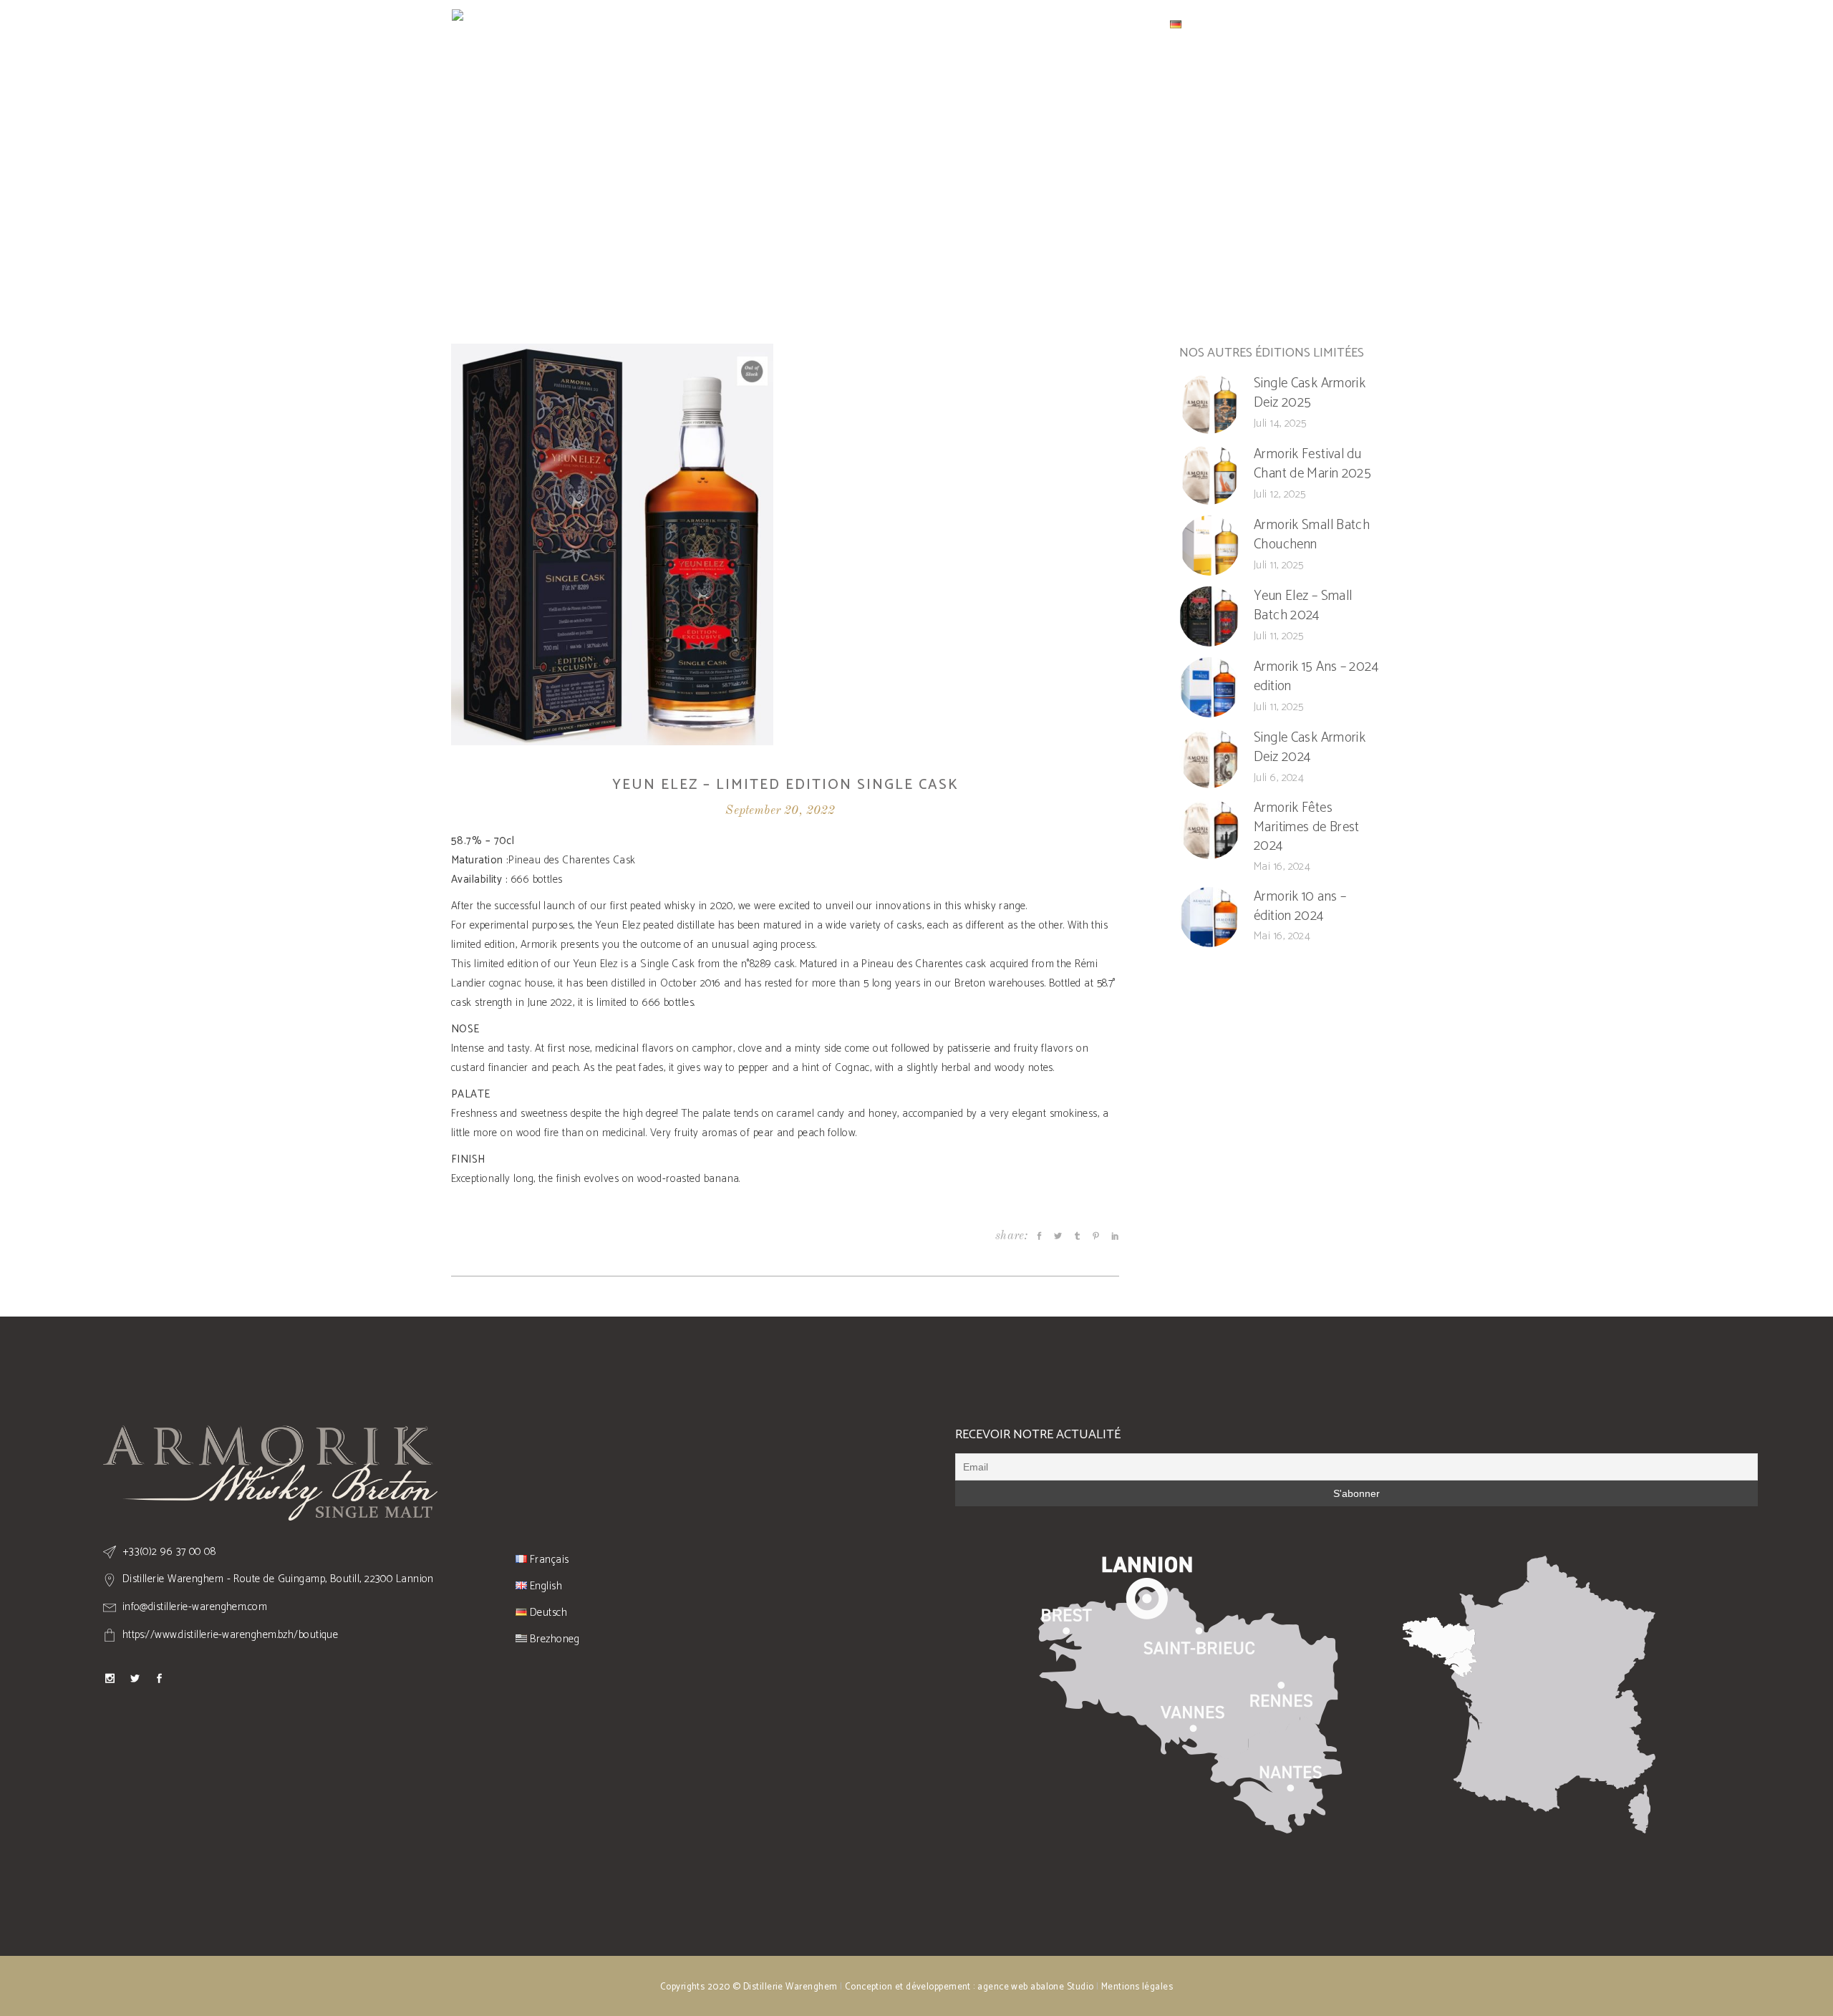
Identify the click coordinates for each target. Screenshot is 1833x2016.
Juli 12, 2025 (1280, 494)
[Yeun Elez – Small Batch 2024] (1209, 616)
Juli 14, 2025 (1280, 423)
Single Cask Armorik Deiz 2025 (1310, 393)
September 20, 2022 (780, 811)
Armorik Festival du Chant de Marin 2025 (1312, 464)
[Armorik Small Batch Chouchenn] (1209, 546)
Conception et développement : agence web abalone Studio (969, 1987)
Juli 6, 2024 (1279, 778)
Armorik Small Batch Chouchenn (1312, 535)
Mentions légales (1137, 1987)
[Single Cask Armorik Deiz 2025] (1209, 404)
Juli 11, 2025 (1279, 565)
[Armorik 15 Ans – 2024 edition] (1209, 687)
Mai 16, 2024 (1282, 867)
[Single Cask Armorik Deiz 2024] (1209, 758)
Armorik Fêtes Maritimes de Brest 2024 (1307, 827)
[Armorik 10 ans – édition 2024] (1209, 917)
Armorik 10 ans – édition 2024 (1300, 906)
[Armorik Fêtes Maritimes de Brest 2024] (1209, 829)
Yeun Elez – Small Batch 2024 (1303, 606)
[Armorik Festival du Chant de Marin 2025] (1209, 475)
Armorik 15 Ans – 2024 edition (1316, 677)
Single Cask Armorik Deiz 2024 (1310, 747)
